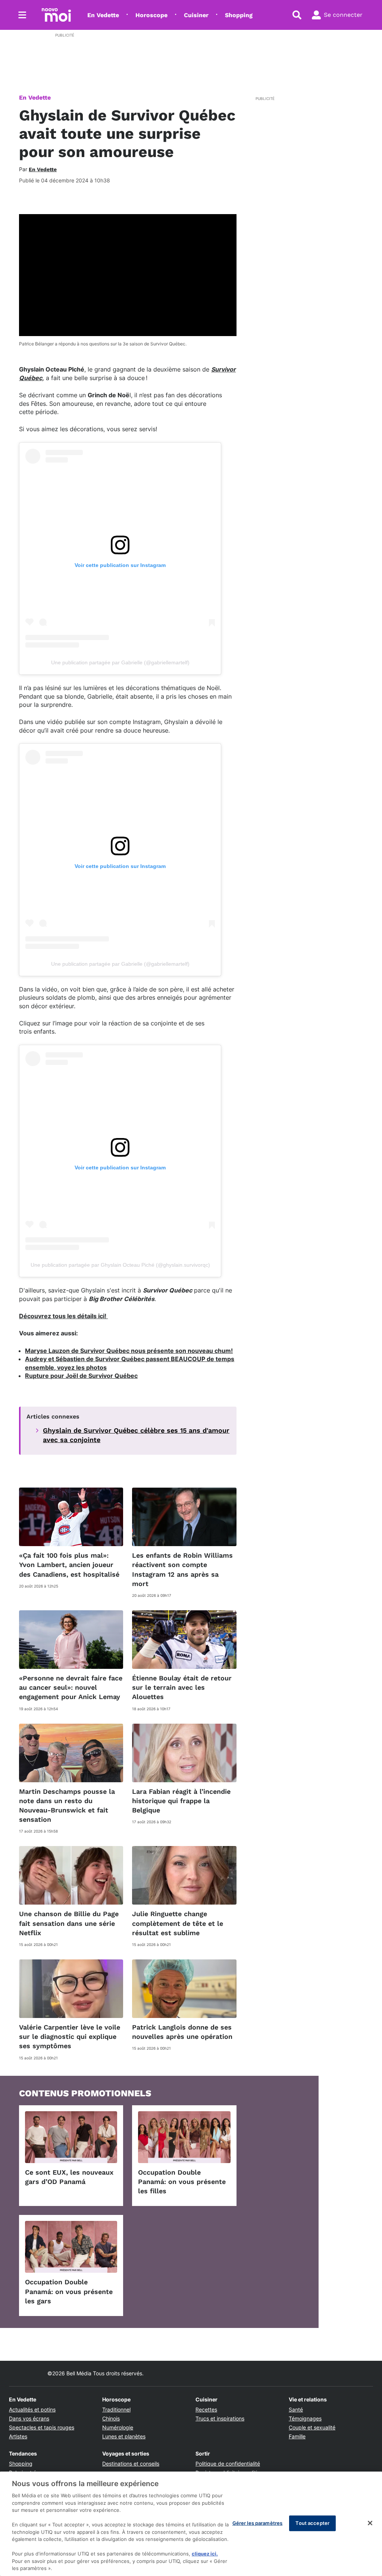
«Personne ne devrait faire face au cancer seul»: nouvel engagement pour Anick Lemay (71, 1687)
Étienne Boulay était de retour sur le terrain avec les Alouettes (182, 1687)
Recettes (206, 2409)
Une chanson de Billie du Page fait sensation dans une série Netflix (69, 1923)
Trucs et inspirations (220, 2418)
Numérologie (118, 2427)
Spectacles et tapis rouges (42, 2427)
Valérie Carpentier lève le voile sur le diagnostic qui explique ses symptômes (70, 2036)
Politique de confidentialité (228, 2464)
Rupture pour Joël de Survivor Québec (81, 1376)
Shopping (239, 15)
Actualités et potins (32, 2409)
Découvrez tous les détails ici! (63, 1316)
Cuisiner (196, 15)
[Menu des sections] (22, 15)
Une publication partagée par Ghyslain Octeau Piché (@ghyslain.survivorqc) (120, 1265)
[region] (191, 2524)
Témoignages (305, 2418)
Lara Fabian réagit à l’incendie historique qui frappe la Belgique (181, 1801)
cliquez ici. (205, 2554)
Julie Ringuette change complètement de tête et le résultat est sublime (178, 1923)
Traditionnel (116, 2409)
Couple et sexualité (312, 2427)
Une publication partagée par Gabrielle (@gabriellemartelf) (120, 662)
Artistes (18, 2436)
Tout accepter (312, 2523)
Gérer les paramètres (258, 2523)
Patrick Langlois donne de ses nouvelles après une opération (182, 2032)
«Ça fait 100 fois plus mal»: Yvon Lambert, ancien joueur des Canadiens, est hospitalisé (69, 1565)
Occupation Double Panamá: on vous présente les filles (182, 2182)
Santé (296, 2409)
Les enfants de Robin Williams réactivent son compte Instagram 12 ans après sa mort (182, 1569)
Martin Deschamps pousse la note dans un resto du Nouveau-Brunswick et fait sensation (67, 1806)
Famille (297, 2436)
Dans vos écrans (29, 2418)
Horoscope (151, 15)
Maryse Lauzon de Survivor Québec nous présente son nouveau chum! (129, 1351)
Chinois (111, 2418)
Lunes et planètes (124, 2436)
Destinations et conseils (131, 2464)
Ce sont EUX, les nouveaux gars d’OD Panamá (69, 2177)
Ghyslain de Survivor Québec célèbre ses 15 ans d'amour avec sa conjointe (136, 1435)
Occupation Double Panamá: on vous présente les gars (69, 2291)
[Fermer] (370, 2523)
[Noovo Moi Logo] (56, 15)
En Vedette (103, 15)
